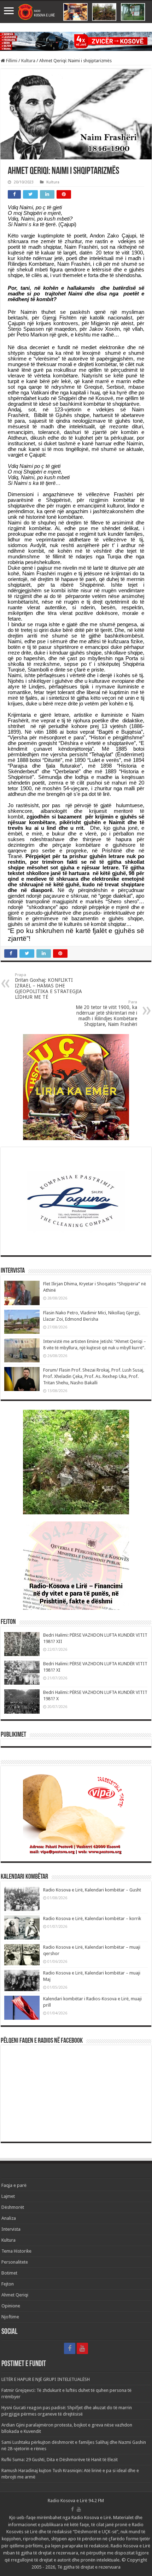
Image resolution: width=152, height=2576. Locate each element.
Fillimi (11, 61)
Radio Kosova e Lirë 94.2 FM (76, 2501)
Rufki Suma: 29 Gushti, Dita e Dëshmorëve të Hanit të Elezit (60, 2460)
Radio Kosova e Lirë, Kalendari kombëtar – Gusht (92, 1890)
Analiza (9, 2218)
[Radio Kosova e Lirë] (76, 12)
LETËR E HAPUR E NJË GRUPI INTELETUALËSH (46, 2379)
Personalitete (15, 2262)
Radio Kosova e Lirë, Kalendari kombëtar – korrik (92, 1918)
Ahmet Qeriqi (15, 2295)
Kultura (28, 61)
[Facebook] (70, 2348)
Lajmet (8, 2196)
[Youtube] (82, 2348)
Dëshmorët (13, 2207)
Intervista (11, 2229)
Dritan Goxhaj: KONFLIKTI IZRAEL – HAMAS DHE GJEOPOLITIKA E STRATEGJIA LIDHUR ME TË (48, 986)
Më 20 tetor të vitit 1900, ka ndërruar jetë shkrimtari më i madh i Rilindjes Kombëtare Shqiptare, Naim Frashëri (106, 1013)
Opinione (11, 2306)
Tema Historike (16, 2251)
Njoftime (10, 2317)
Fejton (8, 2284)
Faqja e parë (14, 2185)
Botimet (9, 2273)
